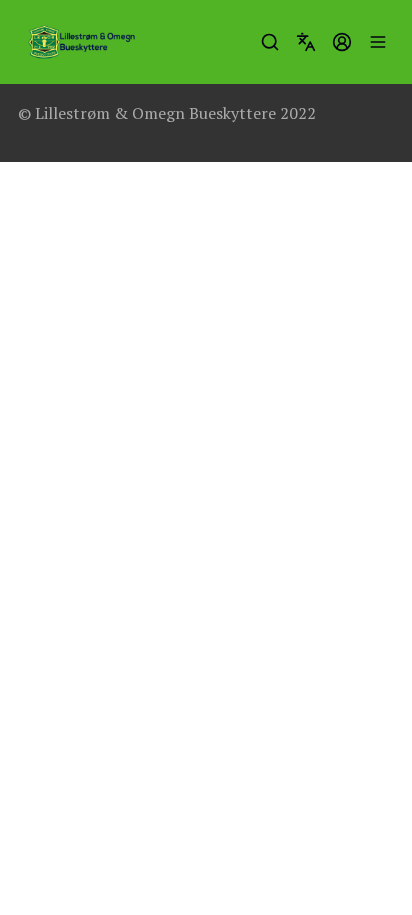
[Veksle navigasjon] (378, 42)
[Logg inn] (342, 42)
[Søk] (270, 42)
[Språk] (306, 42)
